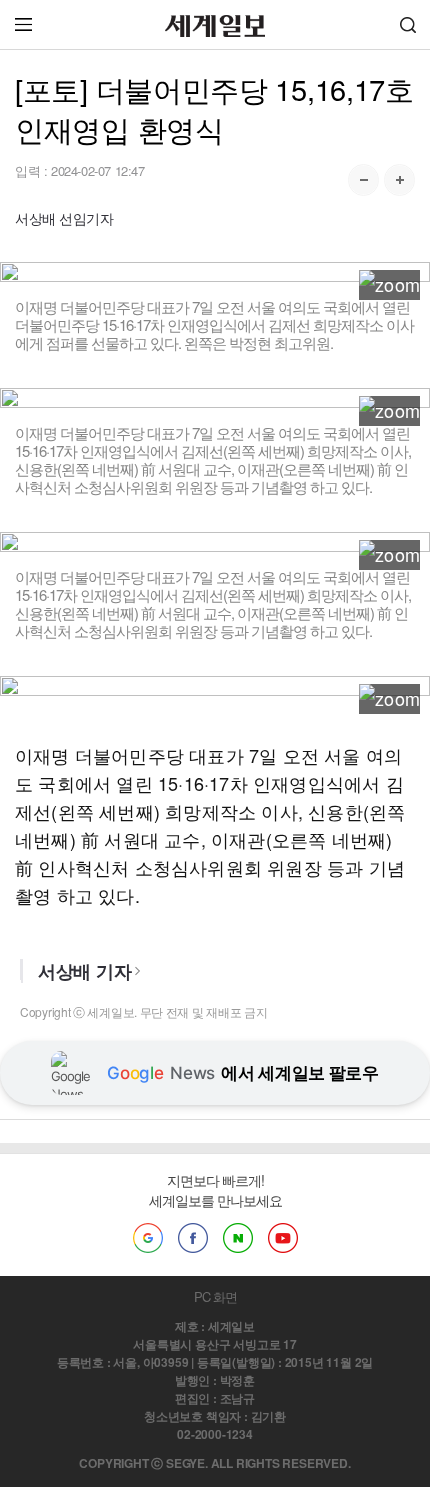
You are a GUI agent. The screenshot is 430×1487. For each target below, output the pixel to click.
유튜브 (283, 1238)
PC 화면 (215, 1296)
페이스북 (193, 1238)
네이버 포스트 (238, 1238)
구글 (148, 1238)
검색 (408, 24)
